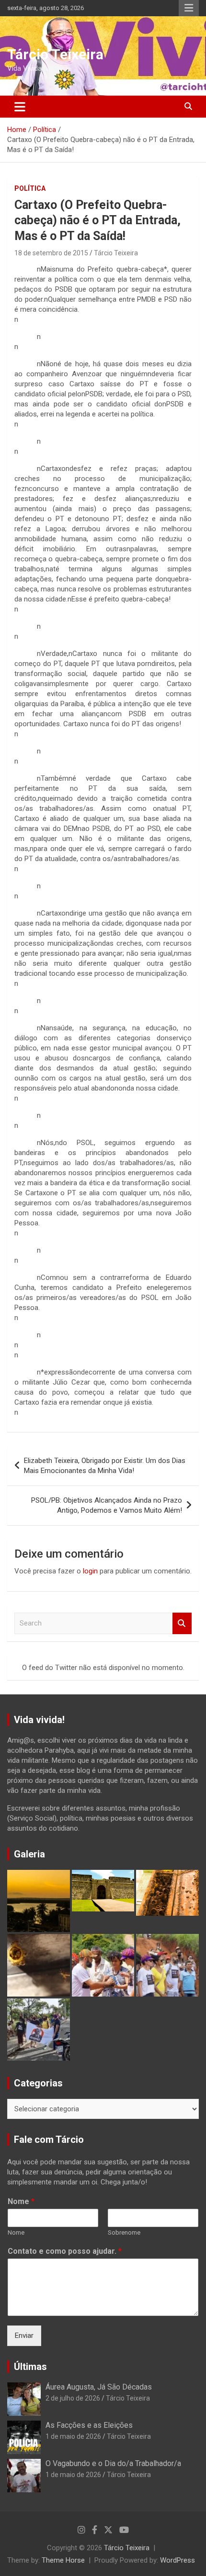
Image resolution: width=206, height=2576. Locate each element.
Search (182, 1623)
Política (30, 188)
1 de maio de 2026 (73, 2436)
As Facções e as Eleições (89, 2425)
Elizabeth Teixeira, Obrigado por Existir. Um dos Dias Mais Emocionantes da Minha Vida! (105, 1466)
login (90, 1571)
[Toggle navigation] (20, 107)
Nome (21, 2201)
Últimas (30, 2367)
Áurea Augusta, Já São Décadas (99, 2387)
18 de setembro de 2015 (51, 253)
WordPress (177, 2560)
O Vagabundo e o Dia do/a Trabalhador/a (113, 2463)
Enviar (24, 2336)
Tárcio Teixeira (55, 54)
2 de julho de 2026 (73, 2398)
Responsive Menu (189, 8)
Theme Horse (63, 2560)
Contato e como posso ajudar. (65, 2251)
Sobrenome (124, 2232)
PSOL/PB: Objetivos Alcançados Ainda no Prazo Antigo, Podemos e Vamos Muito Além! (107, 1505)
